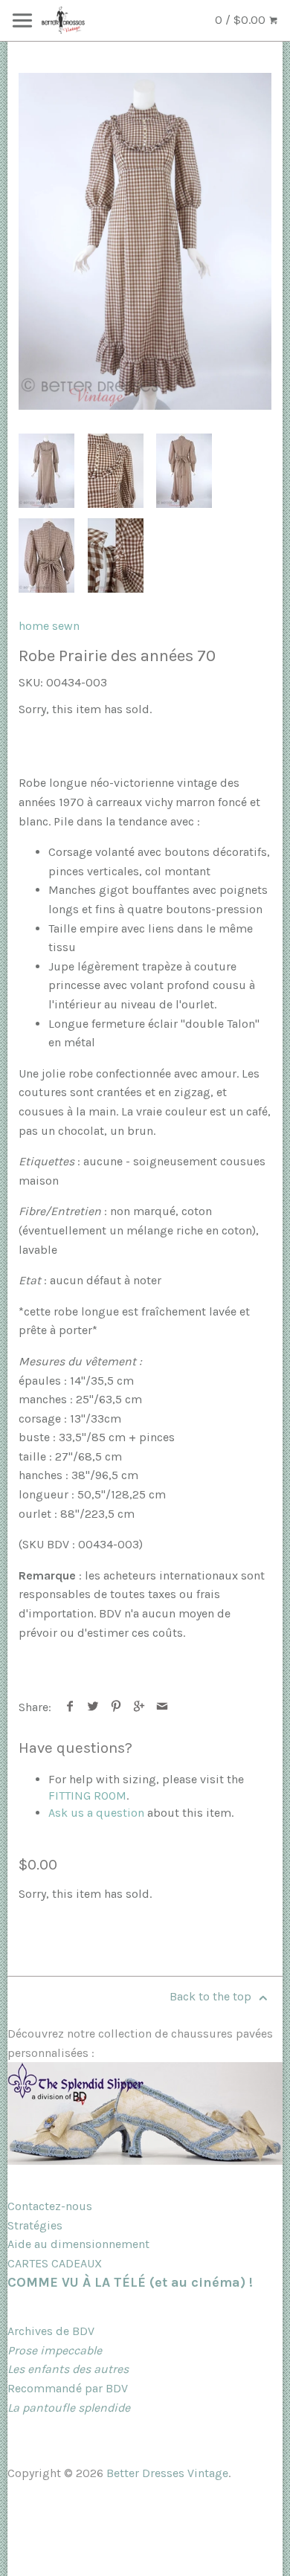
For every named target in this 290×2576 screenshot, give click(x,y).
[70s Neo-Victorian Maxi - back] (184, 471)
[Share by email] (162, 1707)
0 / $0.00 (242, 20)
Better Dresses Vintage (167, 2473)
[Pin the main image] (116, 1707)
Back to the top (212, 1996)
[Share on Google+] (139, 1707)
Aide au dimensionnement (78, 2244)
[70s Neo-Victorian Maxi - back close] (46, 556)
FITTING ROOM (87, 1796)
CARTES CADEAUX (55, 2263)
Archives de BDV (51, 2331)
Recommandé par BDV (68, 2388)
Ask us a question (96, 1813)
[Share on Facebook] (70, 1707)
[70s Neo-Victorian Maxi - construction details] (116, 556)
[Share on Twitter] (93, 1707)
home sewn (49, 626)
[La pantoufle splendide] (145, 2161)
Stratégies (35, 2225)
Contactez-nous (50, 2206)
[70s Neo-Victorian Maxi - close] (116, 471)
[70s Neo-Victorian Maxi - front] (145, 241)
